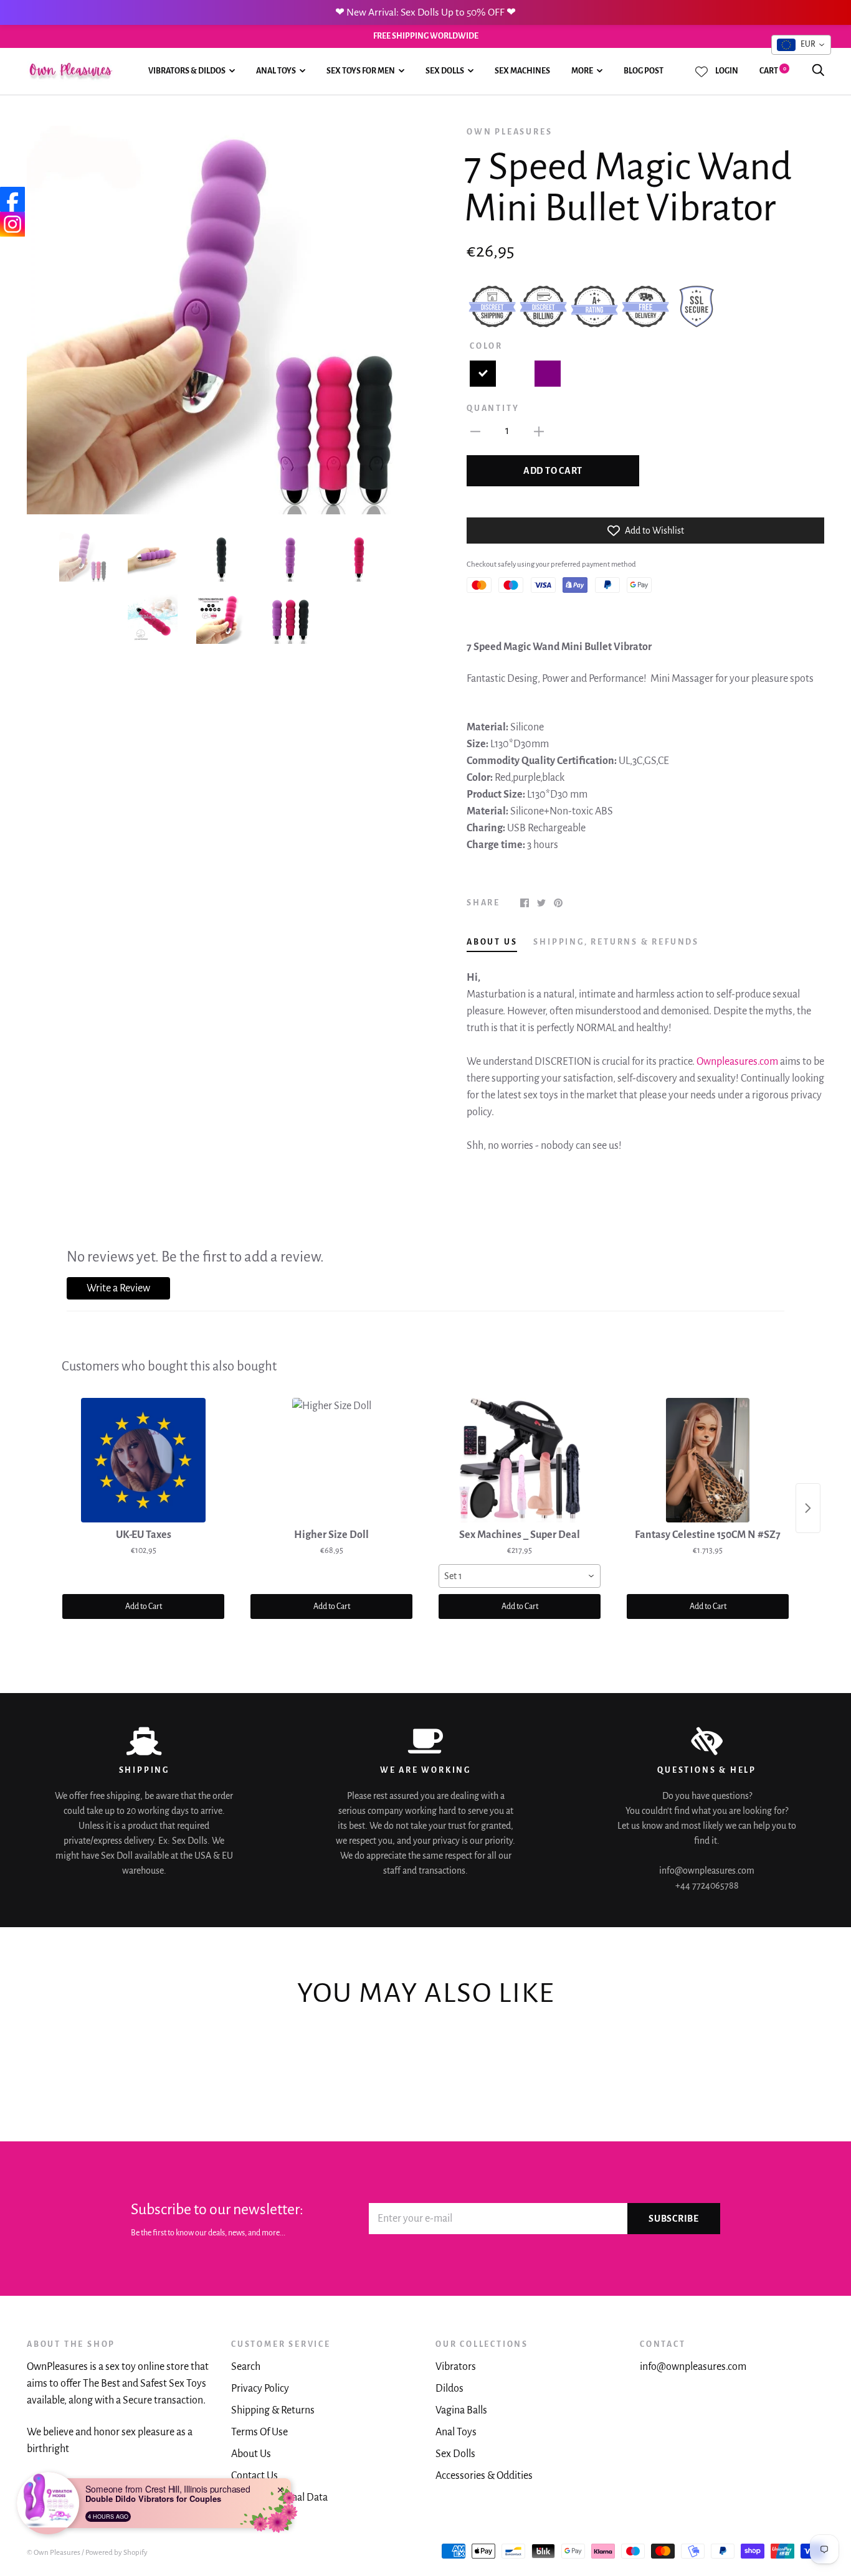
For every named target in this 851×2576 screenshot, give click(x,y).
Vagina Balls (461, 2410)
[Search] (818, 71)
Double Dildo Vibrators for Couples (153, 2499)
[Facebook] (12, 199)
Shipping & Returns (273, 2410)
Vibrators (456, 2367)
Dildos (449, 2389)
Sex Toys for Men (361, 71)
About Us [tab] (492, 942)
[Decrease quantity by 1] (475, 431)
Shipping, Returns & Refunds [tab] (616, 942)
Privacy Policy (260, 2389)
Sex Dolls (445, 71)
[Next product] (808, 1508)
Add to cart (553, 471)
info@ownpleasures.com (693, 2367)
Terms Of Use (259, 2432)
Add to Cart (144, 1606)
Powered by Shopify (116, 2553)
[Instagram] (12, 224)
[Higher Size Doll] (331, 1460)
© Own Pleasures (54, 2553)
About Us (251, 2454)
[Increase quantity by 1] (539, 431)
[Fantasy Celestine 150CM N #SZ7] (708, 1460)
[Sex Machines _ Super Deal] (520, 1460)
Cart (773, 71)
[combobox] (520, 1576)
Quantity (493, 408)
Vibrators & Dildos (187, 71)
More (582, 71)
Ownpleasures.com (737, 1062)
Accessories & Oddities (484, 2476)
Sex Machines (522, 71)
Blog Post (644, 71)
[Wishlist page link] (701, 72)
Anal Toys (276, 71)
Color (486, 346)
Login (727, 71)
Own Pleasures (509, 132)
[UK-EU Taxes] (143, 1460)
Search (246, 2367)
